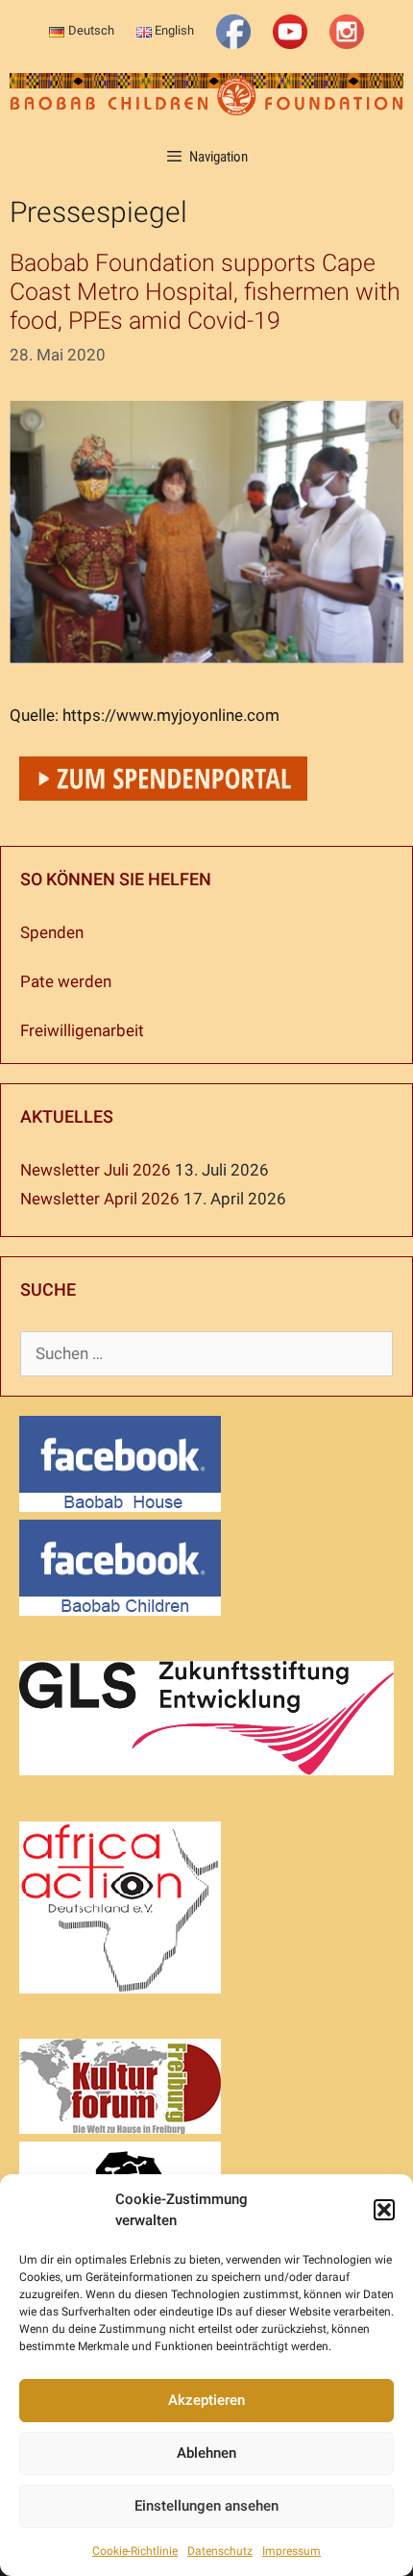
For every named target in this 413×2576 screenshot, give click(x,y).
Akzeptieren (206, 2400)
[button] (384, 2210)
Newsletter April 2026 (100, 1199)
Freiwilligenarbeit (82, 1030)
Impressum (292, 2551)
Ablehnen (206, 2453)
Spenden (52, 932)
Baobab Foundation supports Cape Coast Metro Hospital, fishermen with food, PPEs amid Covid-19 (205, 292)
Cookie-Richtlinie (135, 2551)
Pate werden (66, 981)
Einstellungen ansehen (206, 2506)
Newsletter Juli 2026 (96, 1170)
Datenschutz (220, 2551)
